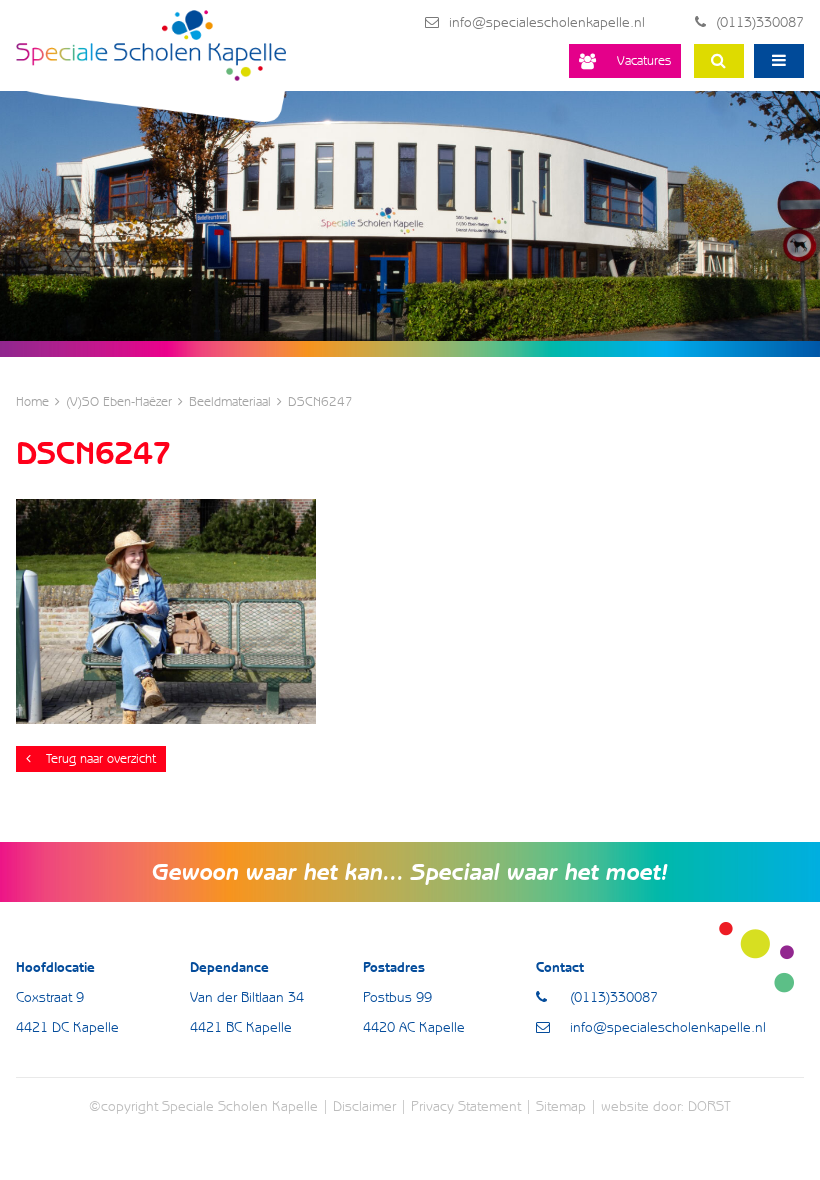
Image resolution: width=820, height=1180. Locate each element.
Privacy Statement (466, 1106)
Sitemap (561, 1106)
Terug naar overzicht (101, 758)
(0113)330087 (760, 22)
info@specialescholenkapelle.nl (547, 22)
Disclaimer (364, 1106)
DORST (709, 1106)
